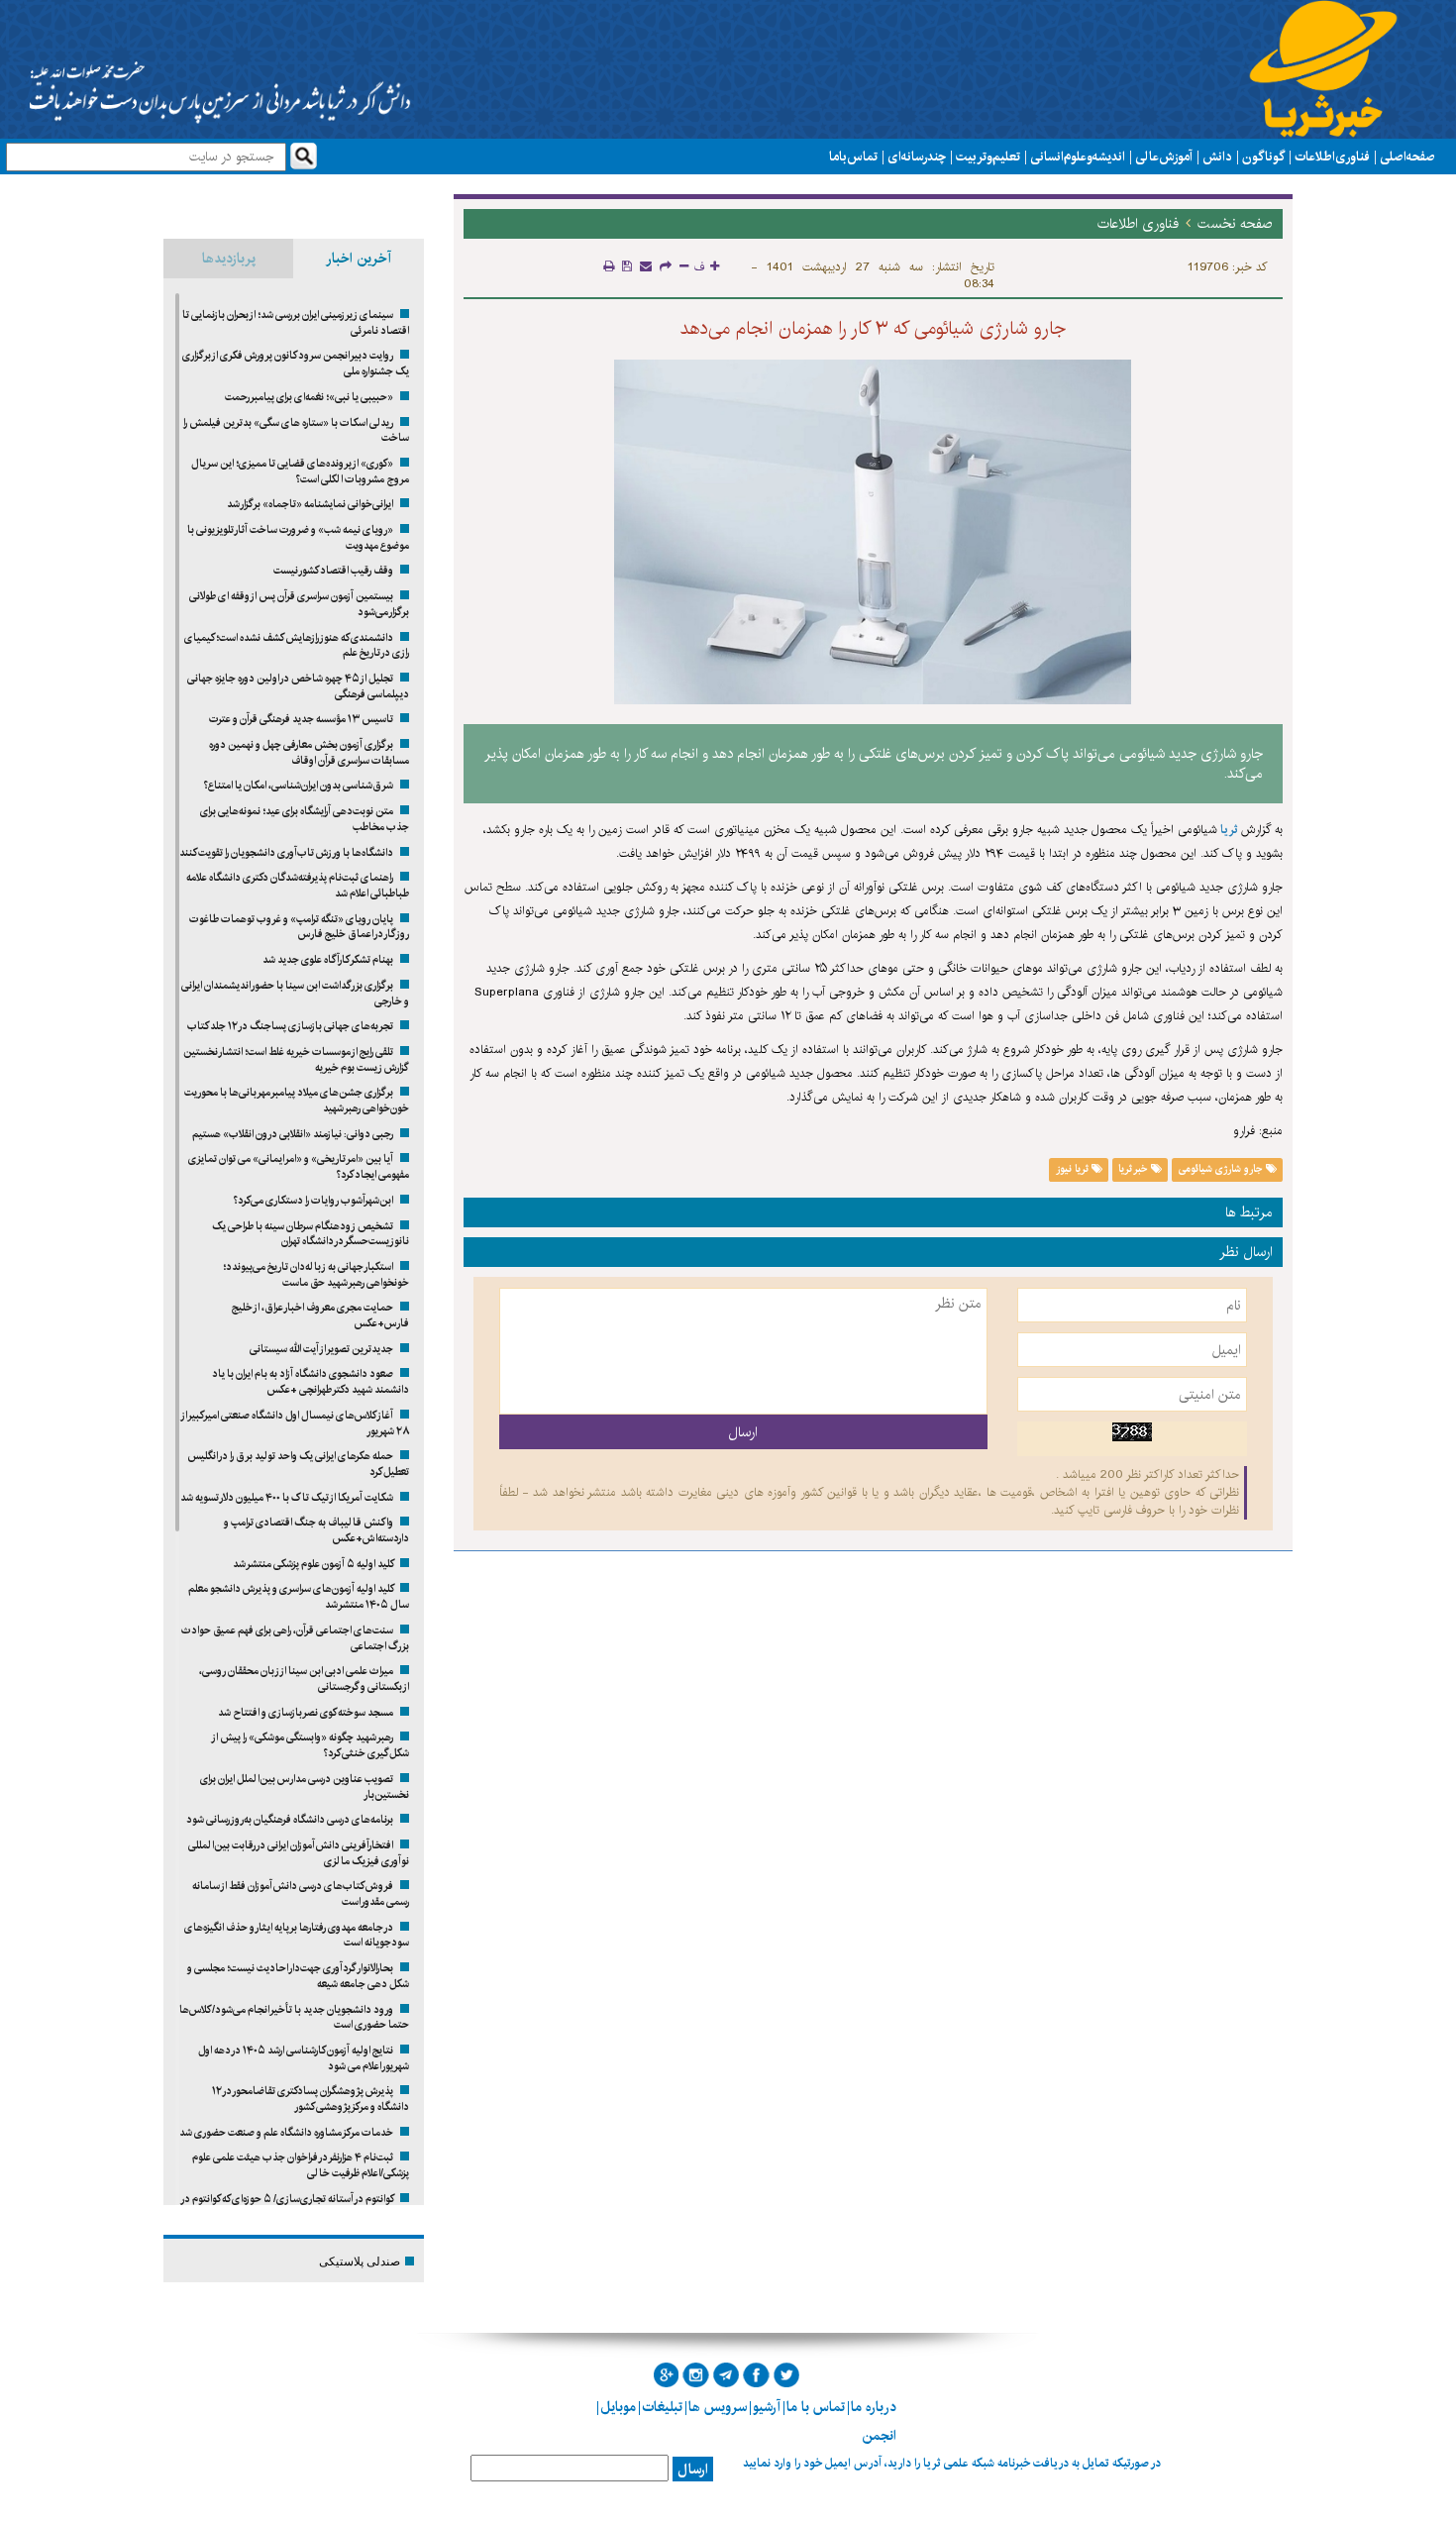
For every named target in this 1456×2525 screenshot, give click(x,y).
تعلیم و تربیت (988, 157)
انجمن (879, 2436)
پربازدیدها (229, 259)
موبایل (618, 2407)
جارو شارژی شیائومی (1222, 1169)
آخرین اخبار (359, 259)
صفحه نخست (1235, 224)
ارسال (693, 2470)
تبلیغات (662, 2407)
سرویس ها (718, 2407)
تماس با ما (853, 157)
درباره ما (874, 2407)
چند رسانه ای (917, 157)
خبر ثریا (1135, 1169)
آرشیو (767, 2407)
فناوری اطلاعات (1332, 157)
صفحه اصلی (1407, 157)
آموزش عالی (1164, 157)
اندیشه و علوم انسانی (1078, 157)
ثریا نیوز (1074, 1169)
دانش (1217, 157)
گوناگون (1263, 157)
